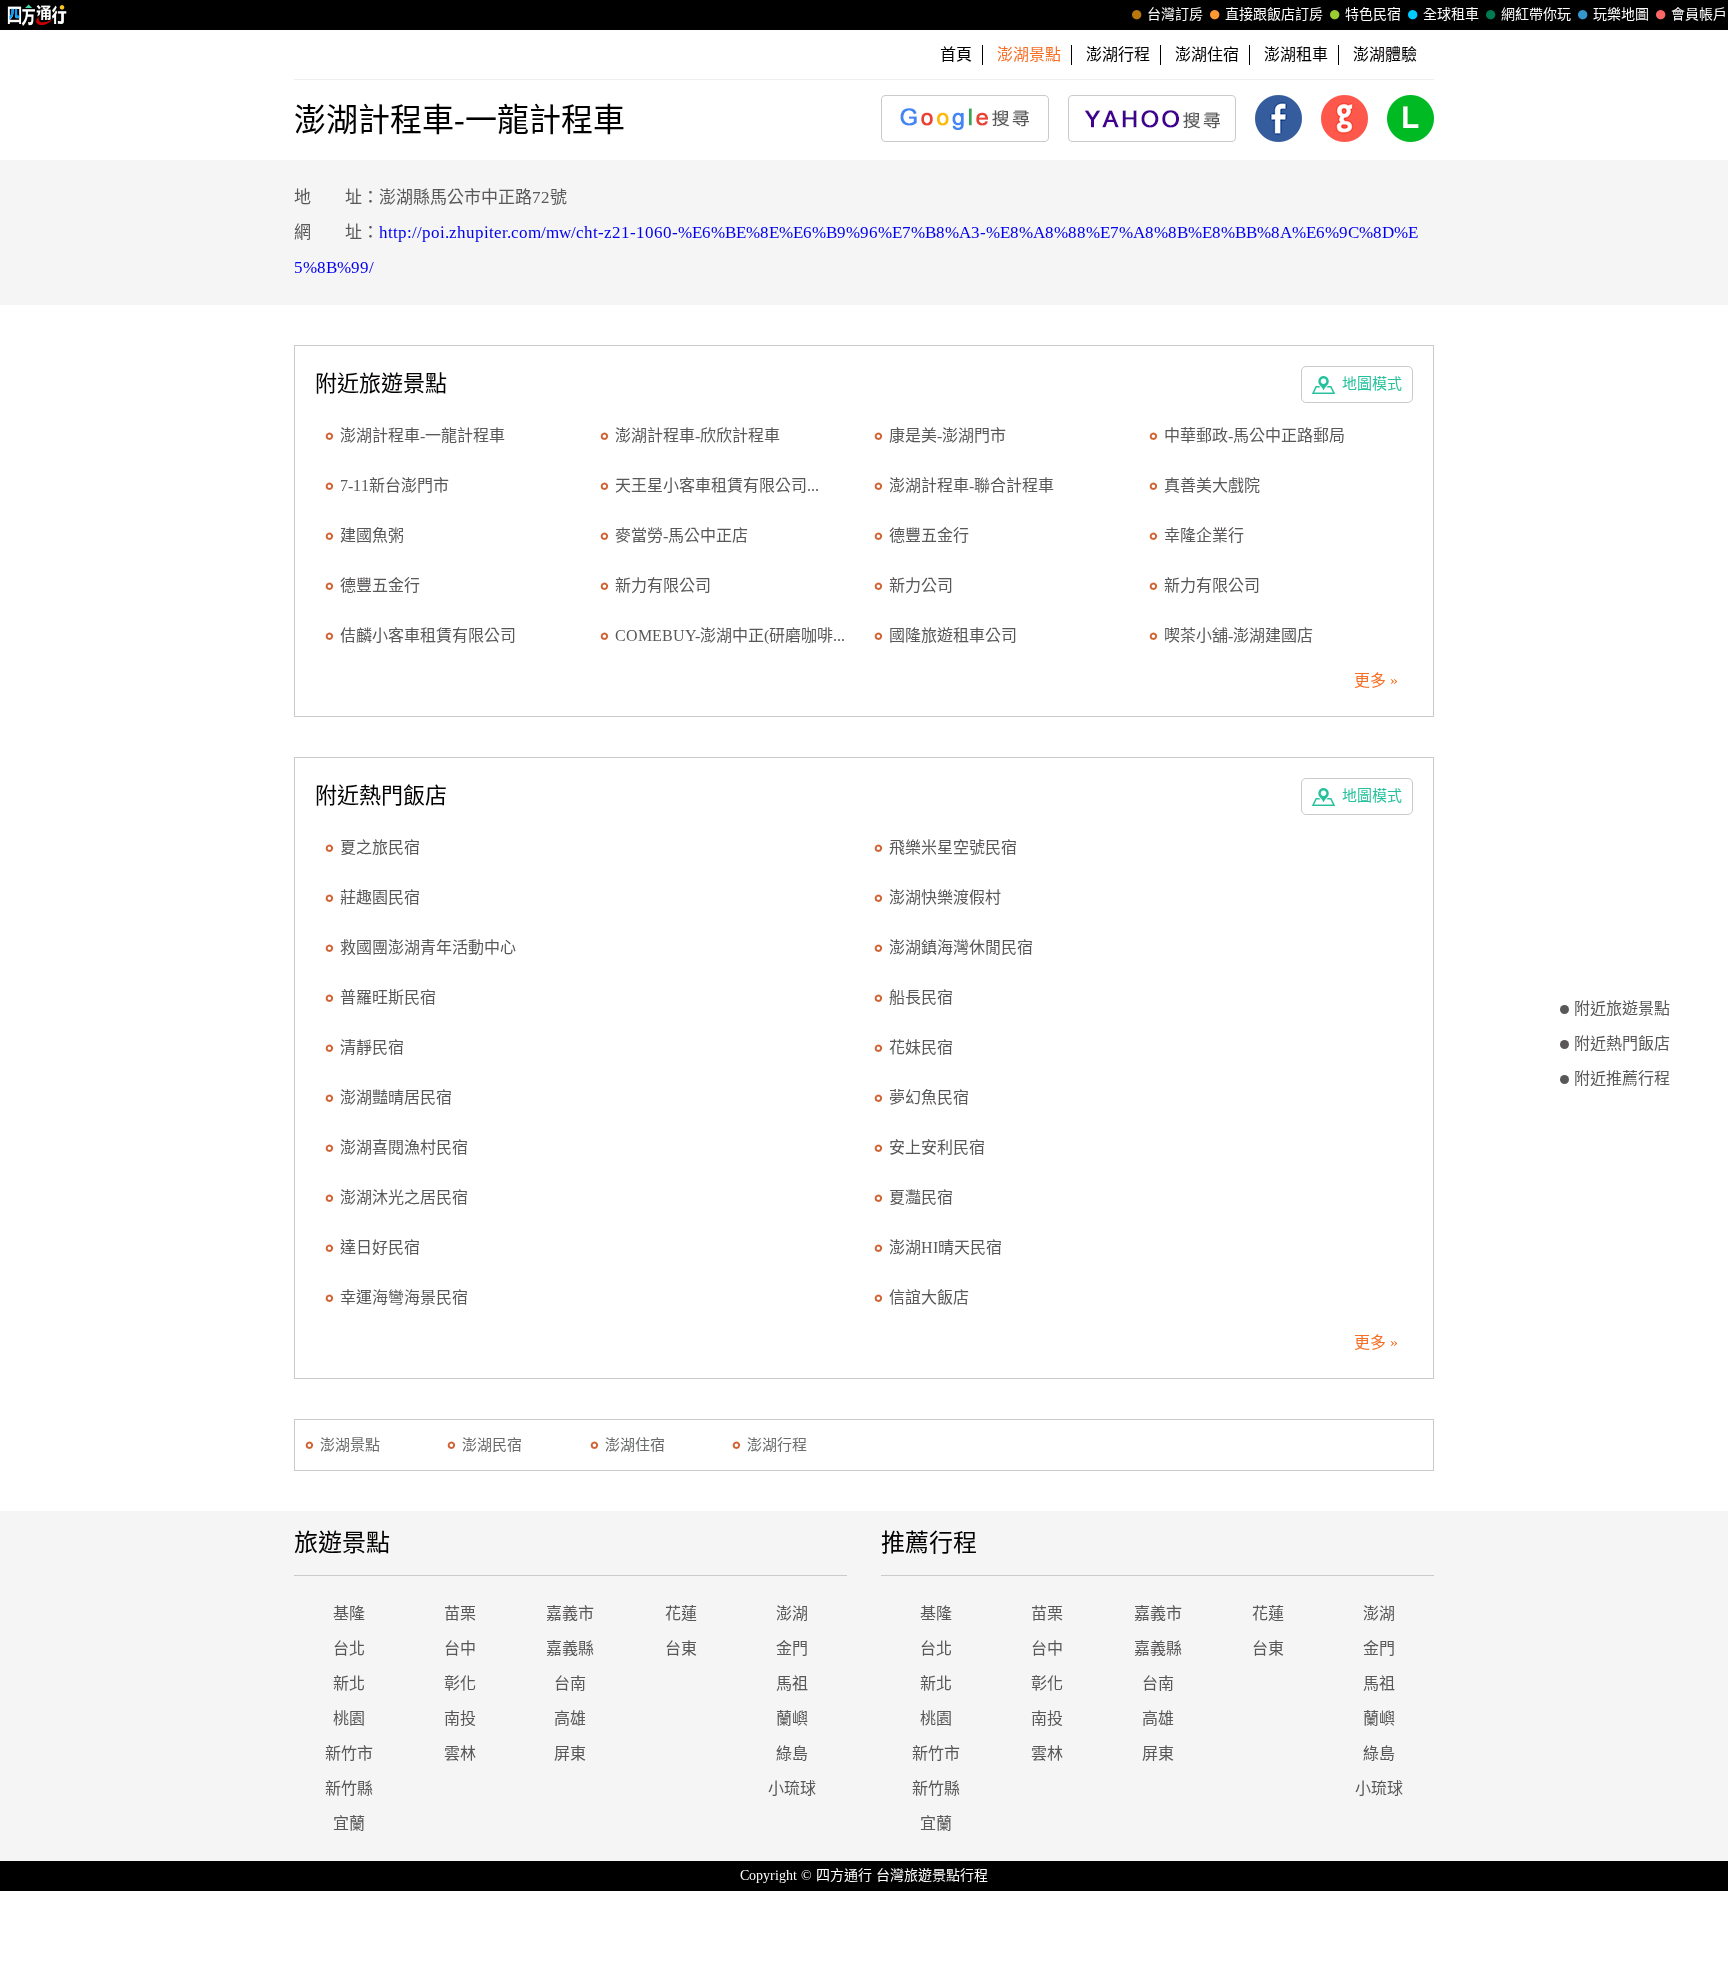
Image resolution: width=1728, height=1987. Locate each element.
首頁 (956, 54)
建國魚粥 (372, 535)
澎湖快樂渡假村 (945, 897)
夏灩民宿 (921, 1197)
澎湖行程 (1118, 54)
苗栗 (460, 1613)
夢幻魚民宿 (929, 1097)
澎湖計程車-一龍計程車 (422, 435)
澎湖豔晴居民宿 (396, 1097)
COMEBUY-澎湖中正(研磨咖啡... (730, 635)
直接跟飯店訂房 (1274, 14)
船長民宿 (921, 997)
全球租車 (1451, 14)
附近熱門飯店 (1622, 1043)
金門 (792, 1648)
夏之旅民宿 (380, 847)
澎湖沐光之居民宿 (404, 1197)
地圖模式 (1372, 384)
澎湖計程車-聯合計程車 (971, 485)
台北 (349, 1648)
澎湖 (792, 1613)
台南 (570, 1683)
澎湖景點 (350, 1445)
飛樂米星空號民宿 (953, 847)
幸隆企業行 (1204, 535)
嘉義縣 (570, 1648)
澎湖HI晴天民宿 (945, 1247)
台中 (460, 1648)
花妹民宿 (921, 1047)
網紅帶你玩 (1536, 14)
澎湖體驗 (1385, 54)
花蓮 (681, 1613)
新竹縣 (349, 1788)
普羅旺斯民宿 (388, 997)
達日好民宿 (380, 1247)
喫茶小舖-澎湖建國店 (1238, 635)
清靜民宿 (372, 1047)
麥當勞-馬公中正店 (681, 535)
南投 (460, 1718)
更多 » (1376, 680)
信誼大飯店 (929, 1297)
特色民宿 (1373, 14)
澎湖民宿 (492, 1445)
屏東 (570, 1753)
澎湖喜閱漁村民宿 (404, 1147)
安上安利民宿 (937, 1147)
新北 (349, 1683)
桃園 (349, 1718)
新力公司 (921, 585)
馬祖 (792, 1683)
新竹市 (349, 1753)
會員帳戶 (1699, 14)
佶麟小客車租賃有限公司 (428, 635)
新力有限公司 (663, 585)
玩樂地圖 (1621, 14)
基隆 (349, 1613)
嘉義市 (570, 1613)
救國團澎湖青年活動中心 (428, 947)
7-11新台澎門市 (394, 485)
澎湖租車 (1296, 54)
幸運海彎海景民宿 (404, 1297)
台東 (681, 1648)
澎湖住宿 (1207, 54)
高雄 (570, 1718)
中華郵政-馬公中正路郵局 (1254, 435)
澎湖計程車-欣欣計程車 (697, 435)
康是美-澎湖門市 (947, 435)
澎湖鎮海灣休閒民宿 (961, 947)
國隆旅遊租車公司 (953, 635)
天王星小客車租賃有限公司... (717, 485)
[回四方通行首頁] (37, 15)
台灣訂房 (1175, 14)
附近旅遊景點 (1622, 1008)
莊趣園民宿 (380, 897)
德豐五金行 (929, 535)
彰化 (460, 1683)
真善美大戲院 (1212, 485)
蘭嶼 (792, 1718)
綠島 (792, 1753)
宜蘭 (349, 1823)
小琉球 (792, 1788)
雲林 (460, 1753)
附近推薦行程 (1622, 1078)
